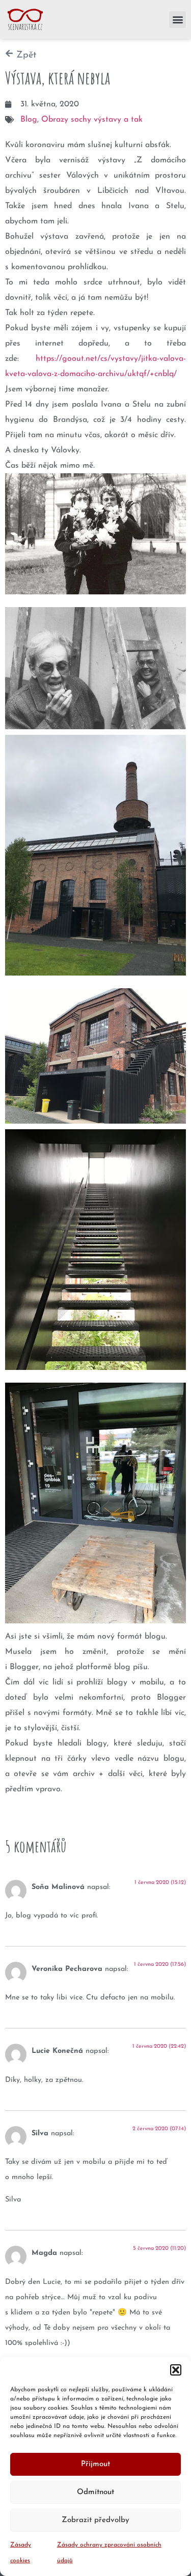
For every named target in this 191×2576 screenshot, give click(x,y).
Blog (29, 120)
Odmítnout (95, 2492)
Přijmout (95, 2464)
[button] (176, 2370)
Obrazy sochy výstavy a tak (92, 120)
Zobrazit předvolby (95, 2520)
